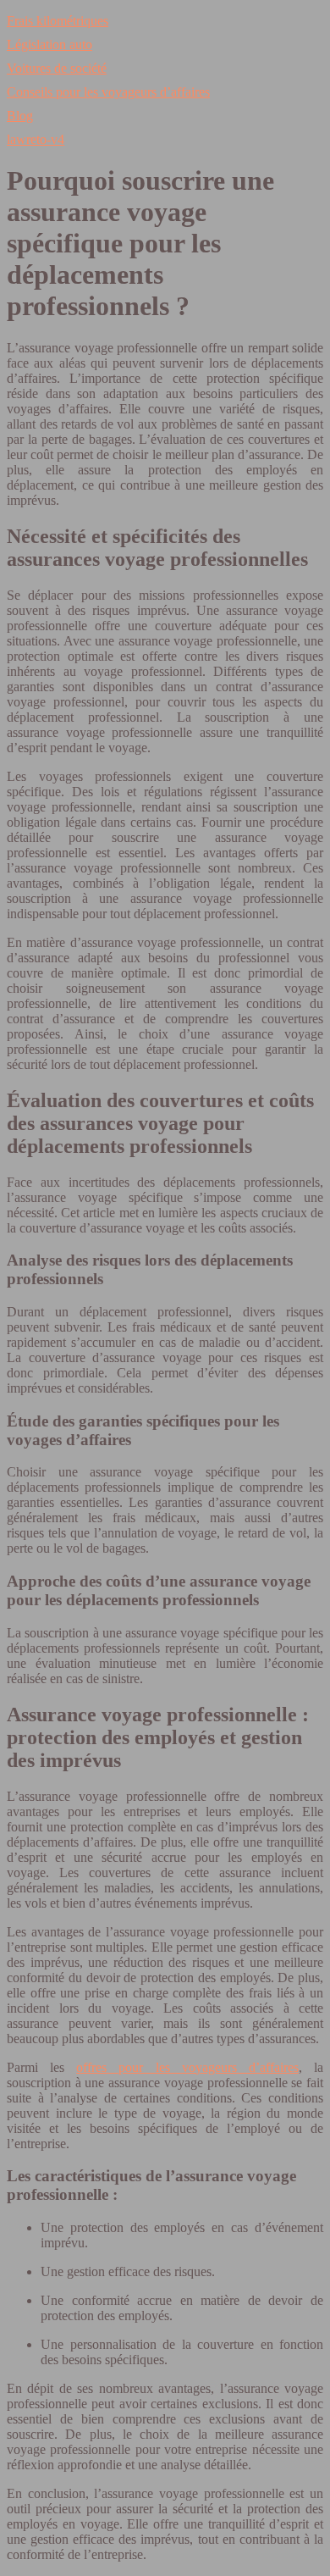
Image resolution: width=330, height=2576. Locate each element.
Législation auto (49, 44)
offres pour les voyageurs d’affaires (187, 2067)
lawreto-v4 (36, 139)
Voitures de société (57, 68)
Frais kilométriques (58, 21)
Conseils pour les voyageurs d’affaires (108, 92)
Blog (20, 116)
